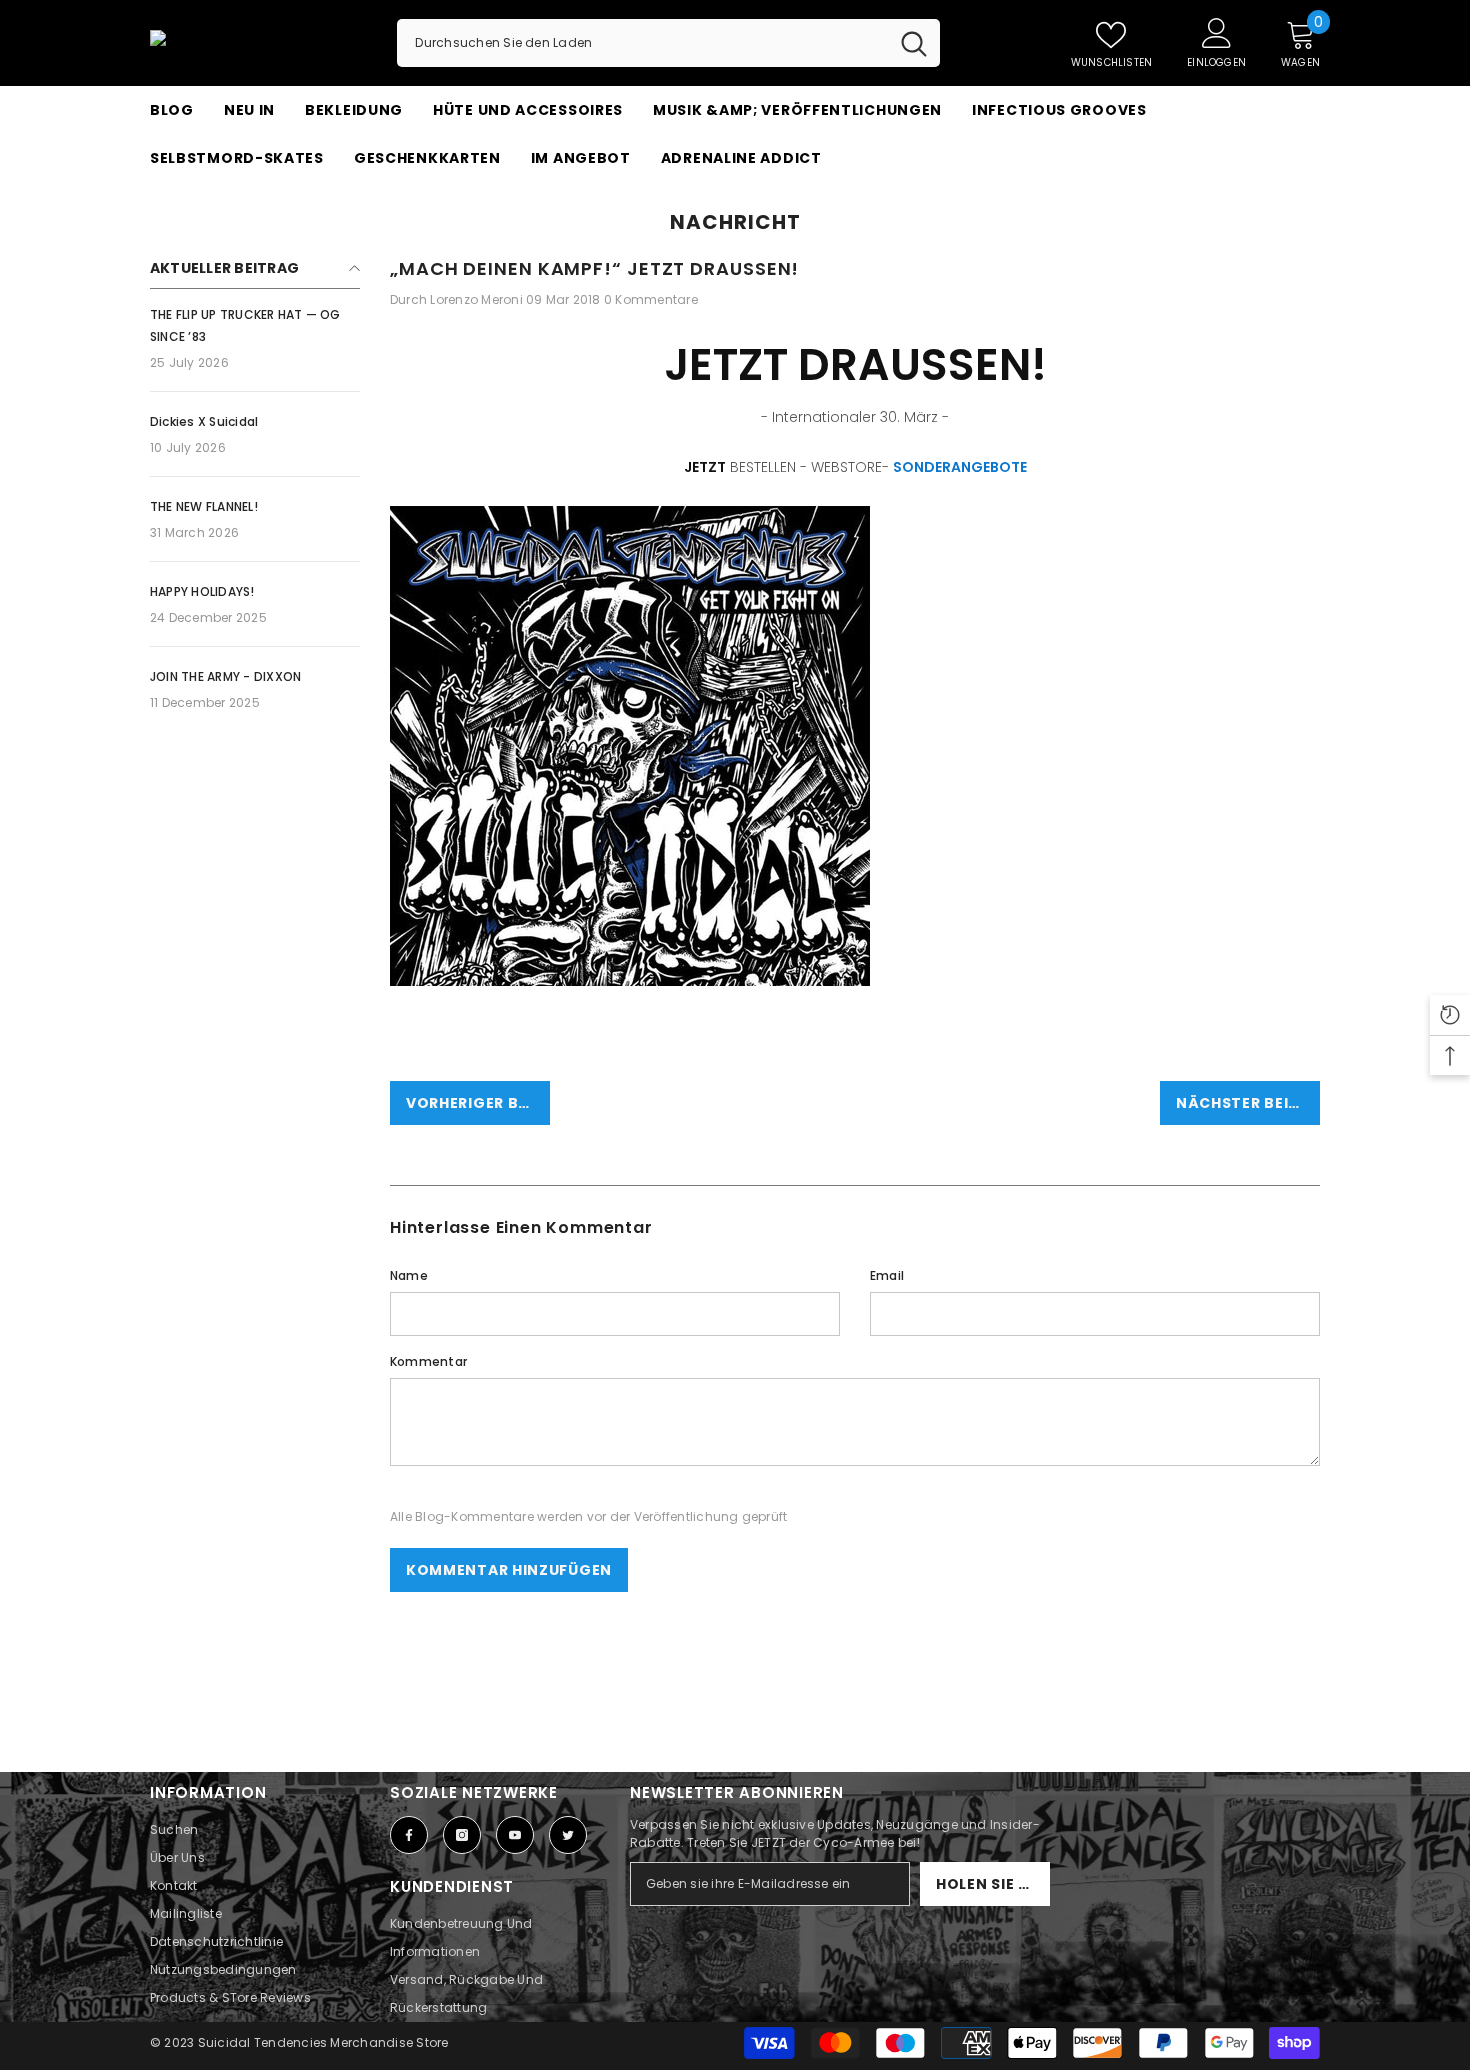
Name (409, 1275)
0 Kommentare (651, 299)
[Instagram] (462, 1835)
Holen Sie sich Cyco (993, 1884)
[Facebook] (409, 1835)
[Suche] (668, 43)
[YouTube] (515, 1835)
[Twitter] (568, 1835)
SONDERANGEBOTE (960, 467)
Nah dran (1311, 182)
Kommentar (428, 1361)
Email (887, 1275)
